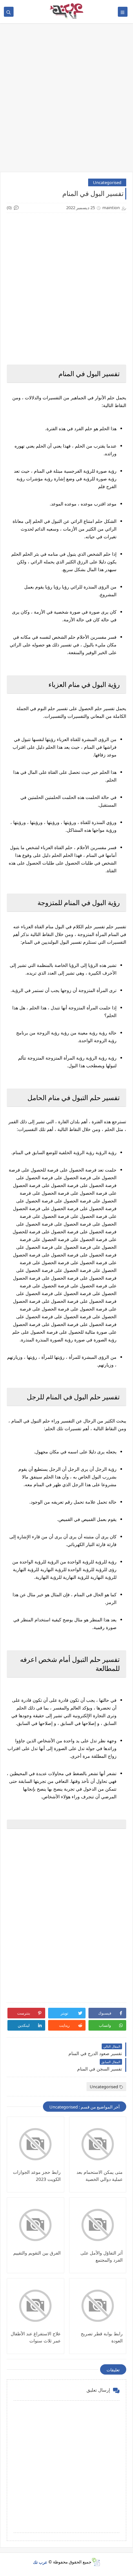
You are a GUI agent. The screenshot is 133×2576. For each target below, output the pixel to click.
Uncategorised (107, 182)
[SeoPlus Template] (96, 2562)
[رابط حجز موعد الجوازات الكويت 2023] (36, 2144)
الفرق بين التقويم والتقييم (37, 2253)
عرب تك (40, 2562)
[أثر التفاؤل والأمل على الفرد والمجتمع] (98, 2225)
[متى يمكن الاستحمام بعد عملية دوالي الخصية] (98, 2144)
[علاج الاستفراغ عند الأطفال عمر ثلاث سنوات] (36, 2306)
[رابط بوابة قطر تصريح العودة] (98, 2306)
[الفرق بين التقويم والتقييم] (36, 2225)
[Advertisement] (66, 101)
